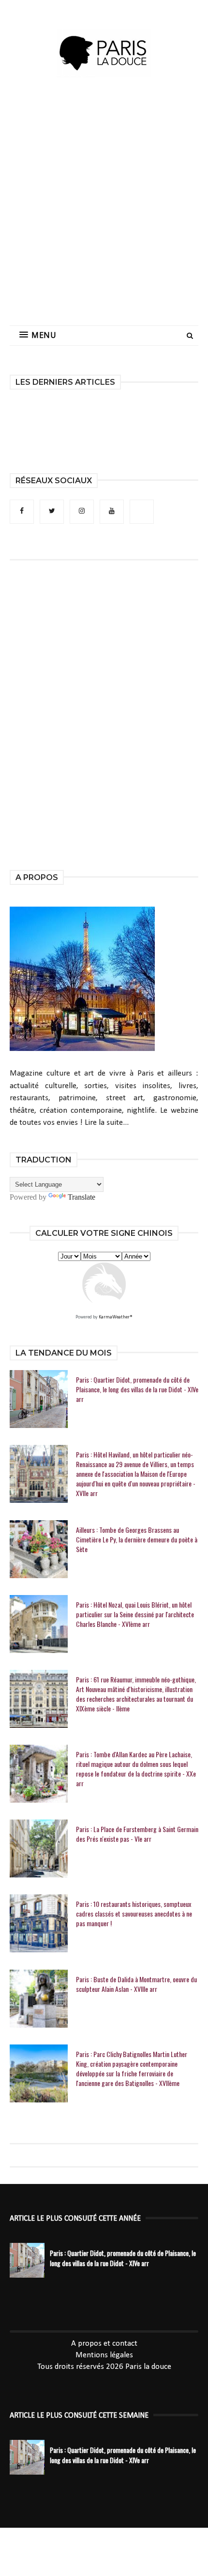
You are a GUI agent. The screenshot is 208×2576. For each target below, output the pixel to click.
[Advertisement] (104, 210)
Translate (82, 1197)
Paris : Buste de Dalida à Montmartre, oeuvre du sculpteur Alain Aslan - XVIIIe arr (136, 1984)
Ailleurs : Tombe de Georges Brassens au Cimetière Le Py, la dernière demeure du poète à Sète (137, 1540)
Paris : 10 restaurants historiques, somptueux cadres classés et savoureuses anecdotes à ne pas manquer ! (134, 1914)
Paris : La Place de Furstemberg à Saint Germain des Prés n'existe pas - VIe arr (137, 1834)
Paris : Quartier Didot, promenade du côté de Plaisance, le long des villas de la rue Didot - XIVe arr (137, 1389)
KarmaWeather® (116, 1317)
